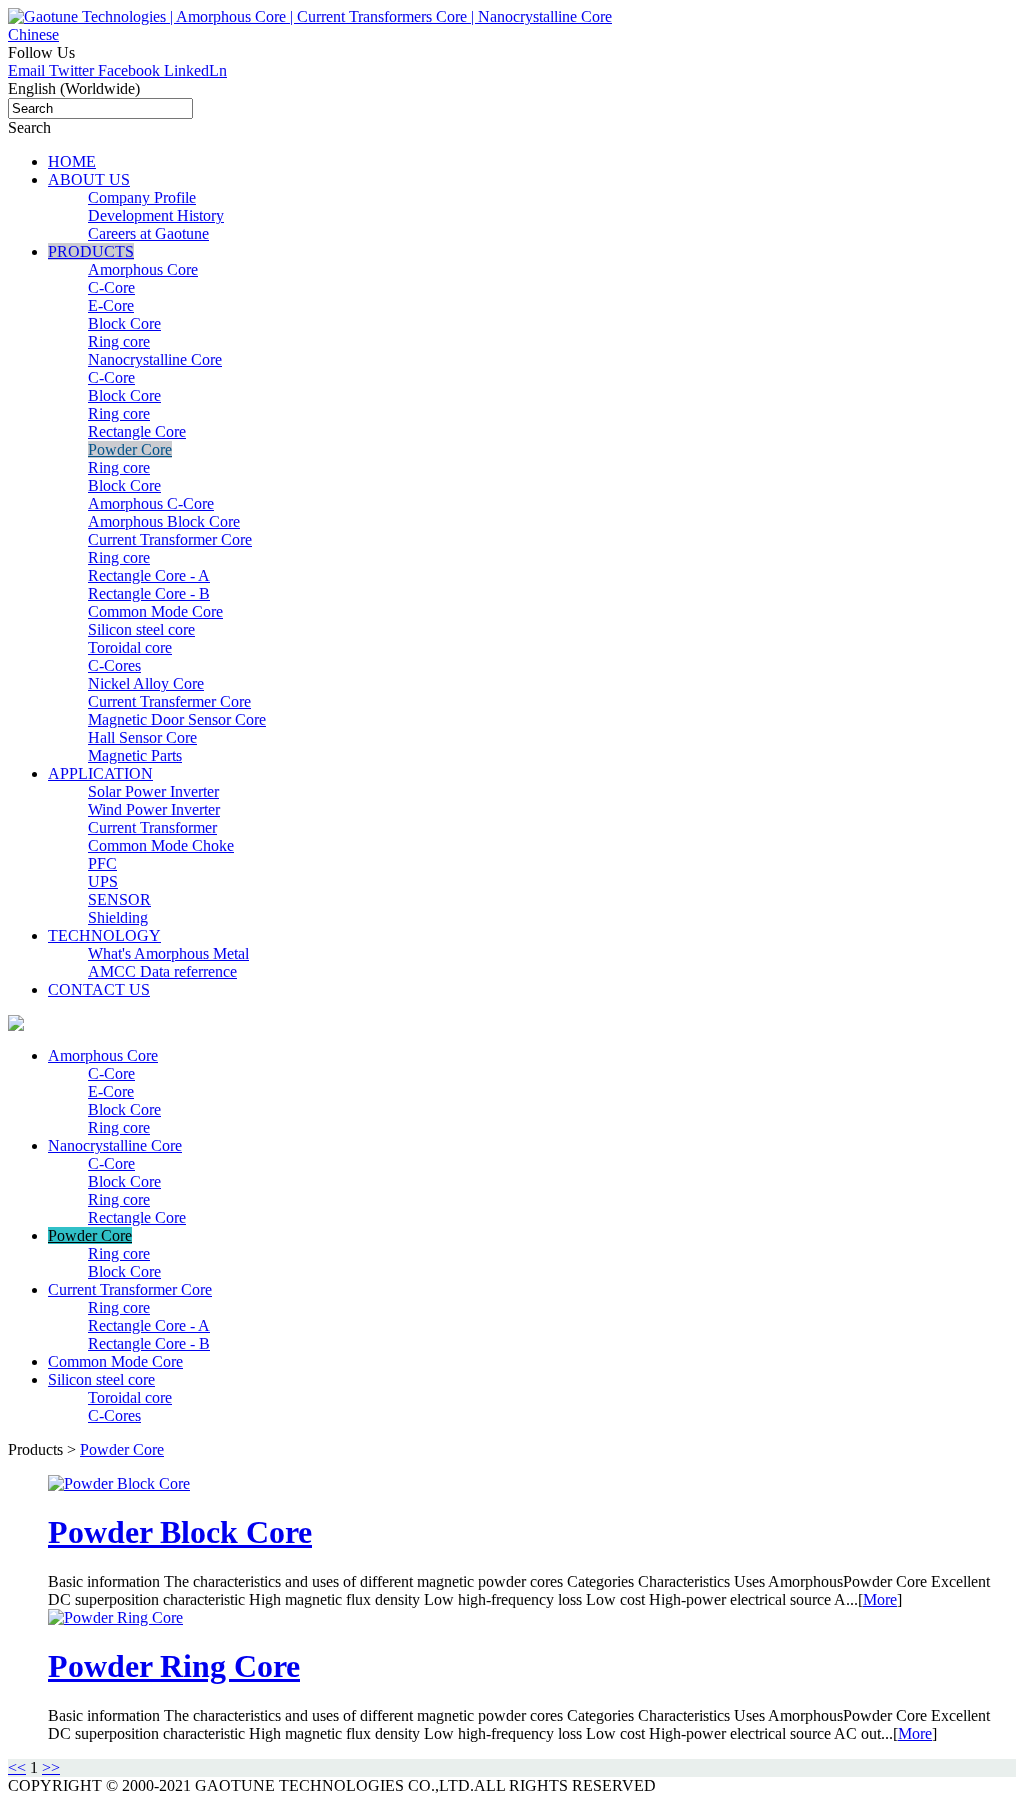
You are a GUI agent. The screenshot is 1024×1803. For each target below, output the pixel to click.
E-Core (111, 305)
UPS (103, 881)
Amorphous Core (143, 269)
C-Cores (114, 665)
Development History (156, 215)
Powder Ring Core (174, 1666)
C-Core (111, 287)
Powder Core (130, 449)
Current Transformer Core (170, 539)
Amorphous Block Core (164, 521)
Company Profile (142, 197)
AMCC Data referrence (162, 971)
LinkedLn (195, 70)
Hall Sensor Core (142, 737)
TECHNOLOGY (104, 935)
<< (17, 1767)
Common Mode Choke (161, 845)
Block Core (124, 323)
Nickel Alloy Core (146, 683)
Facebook (131, 70)
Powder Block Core (180, 1532)
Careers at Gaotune (148, 233)
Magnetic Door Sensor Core (177, 719)
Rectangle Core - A (149, 575)
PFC (102, 863)
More (880, 1599)
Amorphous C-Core (151, 503)
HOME (72, 161)
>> (51, 1767)
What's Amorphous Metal (168, 953)
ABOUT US (89, 179)
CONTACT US (99, 989)
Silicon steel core (141, 629)
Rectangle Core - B (149, 593)
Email (28, 70)
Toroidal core (130, 647)
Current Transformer (152, 827)
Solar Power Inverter (153, 791)
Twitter (73, 70)
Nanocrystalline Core (155, 359)
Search (29, 127)
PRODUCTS (91, 251)
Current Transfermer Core (169, 701)
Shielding (118, 917)
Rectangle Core (137, 431)
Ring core (119, 341)
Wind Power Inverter (154, 809)
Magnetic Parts (135, 755)
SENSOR (119, 899)
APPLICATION (100, 773)
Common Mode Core (155, 611)
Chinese (33, 34)
